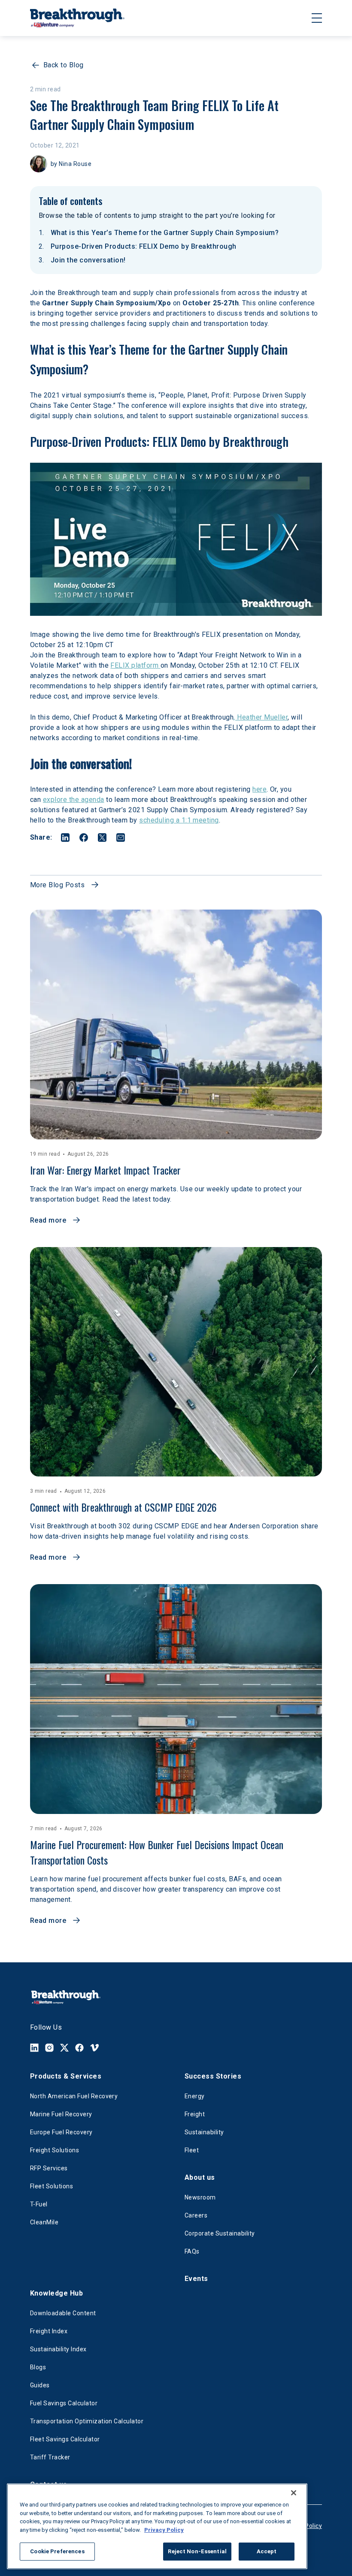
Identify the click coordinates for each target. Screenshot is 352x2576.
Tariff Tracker (50, 2457)
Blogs (38, 2367)
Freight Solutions (55, 2150)
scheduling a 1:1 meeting (179, 820)
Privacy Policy (164, 2530)
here (259, 789)
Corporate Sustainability (220, 2233)
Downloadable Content (63, 2313)
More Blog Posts (57, 885)
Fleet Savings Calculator (65, 2439)
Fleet (192, 2150)
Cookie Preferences (57, 2551)
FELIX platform (135, 665)
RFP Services (49, 2168)
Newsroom (200, 2197)
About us (200, 2177)
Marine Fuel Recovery (61, 2114)
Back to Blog (64, 65)
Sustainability (204, 2132)
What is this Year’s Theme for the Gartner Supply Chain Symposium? (165, 233)
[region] (157, 2526)
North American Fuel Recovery (74, 2096)
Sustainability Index (58, 2349)
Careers (196, 2215)
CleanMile (44, 2222)
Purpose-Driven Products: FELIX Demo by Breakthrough (143, 246)
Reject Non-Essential (197, 2551)
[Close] (294, 2493)
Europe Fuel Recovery (61, 2132)
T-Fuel (39, 2204)
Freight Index (49, 2331)
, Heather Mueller (261, 717)
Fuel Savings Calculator (64, 2403)
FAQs (192, 2251)
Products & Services (66, 2076)
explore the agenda (74, 800)
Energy (195, 2096)
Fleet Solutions (52, 2186)
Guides (40, 2385)
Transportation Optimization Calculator (87, 2421)
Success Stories (213, 2076)
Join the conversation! (88, 260)
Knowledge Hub (56, 2293)
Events (196, 2279)
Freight (195, 2114)
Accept (267, 2551)
